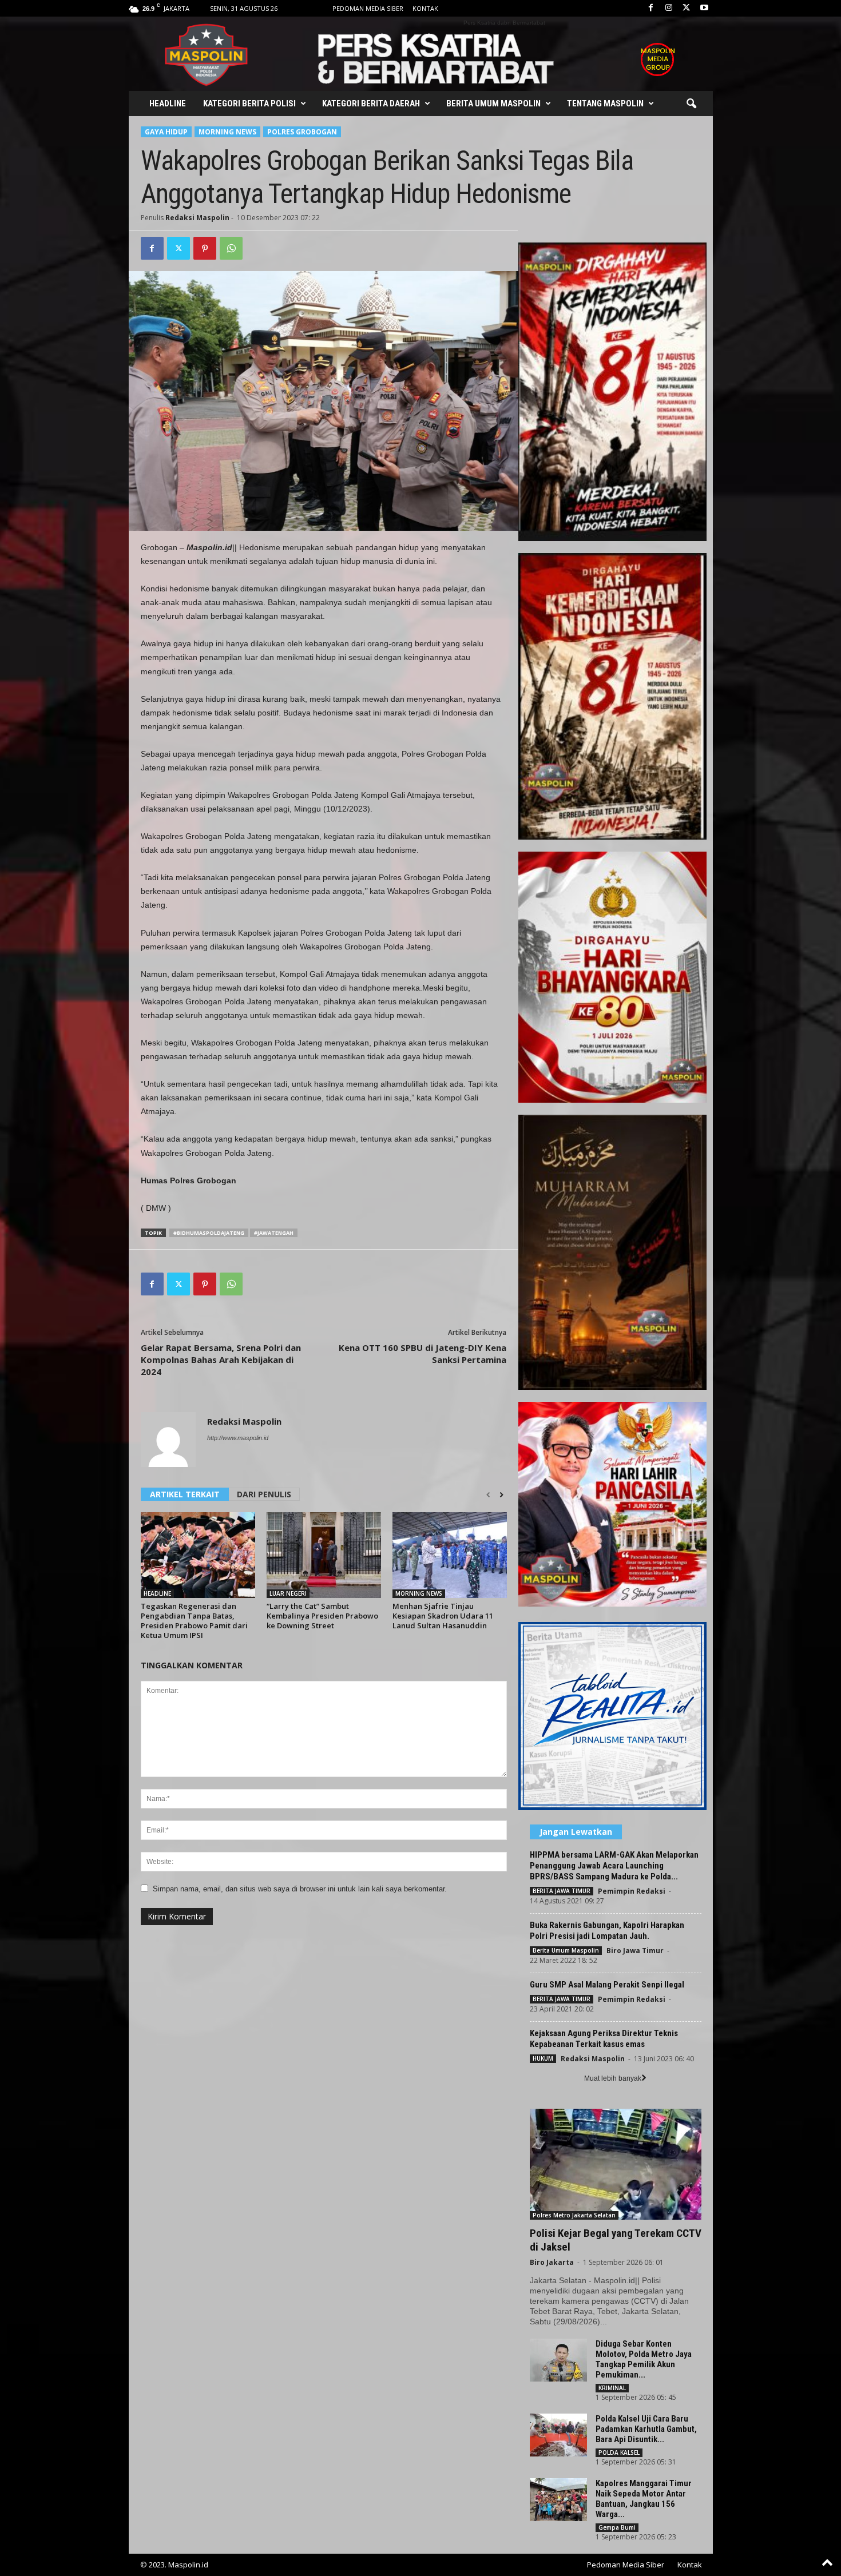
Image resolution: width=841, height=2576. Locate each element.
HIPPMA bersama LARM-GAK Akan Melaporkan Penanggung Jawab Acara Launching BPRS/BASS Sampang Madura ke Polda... (614, 1866)
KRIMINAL (612, 2388)
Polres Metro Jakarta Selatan (574, 2215)
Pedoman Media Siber (368, 8)
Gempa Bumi (617, 2527)
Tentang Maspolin (605, 104)
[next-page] (501, 1495)
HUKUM (543, 2058)
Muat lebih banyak (613, 2078)
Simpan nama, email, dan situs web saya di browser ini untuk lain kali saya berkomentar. (300, 1889)
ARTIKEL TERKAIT (185, 1494)
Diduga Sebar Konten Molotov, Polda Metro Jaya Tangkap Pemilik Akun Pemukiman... (644, 2359)
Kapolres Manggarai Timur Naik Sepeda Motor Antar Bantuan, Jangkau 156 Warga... (644, 2499)
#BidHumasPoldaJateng (209, 1233)
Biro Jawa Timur (635, 1951)
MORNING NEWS (227, 132)
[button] (691, 104)
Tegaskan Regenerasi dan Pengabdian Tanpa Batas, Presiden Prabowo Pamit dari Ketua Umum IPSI (194, 1621)
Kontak (425, 8)
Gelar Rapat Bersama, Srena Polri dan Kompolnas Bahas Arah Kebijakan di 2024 (221, 1359)
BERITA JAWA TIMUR (562, 1891)
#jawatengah (274, 1233)
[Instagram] (669, 8)
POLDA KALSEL (619, 2452)
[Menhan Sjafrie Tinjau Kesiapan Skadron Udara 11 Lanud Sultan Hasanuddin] (450, 1555)
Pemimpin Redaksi (632, 1891)
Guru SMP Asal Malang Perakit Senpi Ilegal (607, 1985)
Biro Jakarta (552, 2262)
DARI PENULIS (264, 1494)
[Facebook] (651, 8)
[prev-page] (488, 1495)
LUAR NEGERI (288, 1593)
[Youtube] (704, 8)
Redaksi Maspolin (197, 218)
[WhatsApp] (231, 248)
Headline (168, 104)
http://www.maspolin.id (238, 1438)
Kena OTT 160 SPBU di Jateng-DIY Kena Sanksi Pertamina (423, 1353)
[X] (687, 8)
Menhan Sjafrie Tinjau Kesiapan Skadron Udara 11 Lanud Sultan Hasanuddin (443, 1616)
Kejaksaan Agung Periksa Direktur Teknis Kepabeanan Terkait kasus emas (604, 2039)
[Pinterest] (205, 248)
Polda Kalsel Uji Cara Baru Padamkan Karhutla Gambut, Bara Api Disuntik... (646, 2429)
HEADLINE (157, 1593)
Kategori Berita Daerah (371, 104)
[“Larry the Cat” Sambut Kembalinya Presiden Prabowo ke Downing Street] (324, 1555)
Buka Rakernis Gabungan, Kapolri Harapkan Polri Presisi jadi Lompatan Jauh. (607, 1931)
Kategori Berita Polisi (249, 104)
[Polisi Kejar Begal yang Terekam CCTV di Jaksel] (616, 2164)
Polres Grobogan (302, 132)
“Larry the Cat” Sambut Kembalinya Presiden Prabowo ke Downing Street (322, 1616)
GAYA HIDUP (166, 132)
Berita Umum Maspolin (493, 104)
